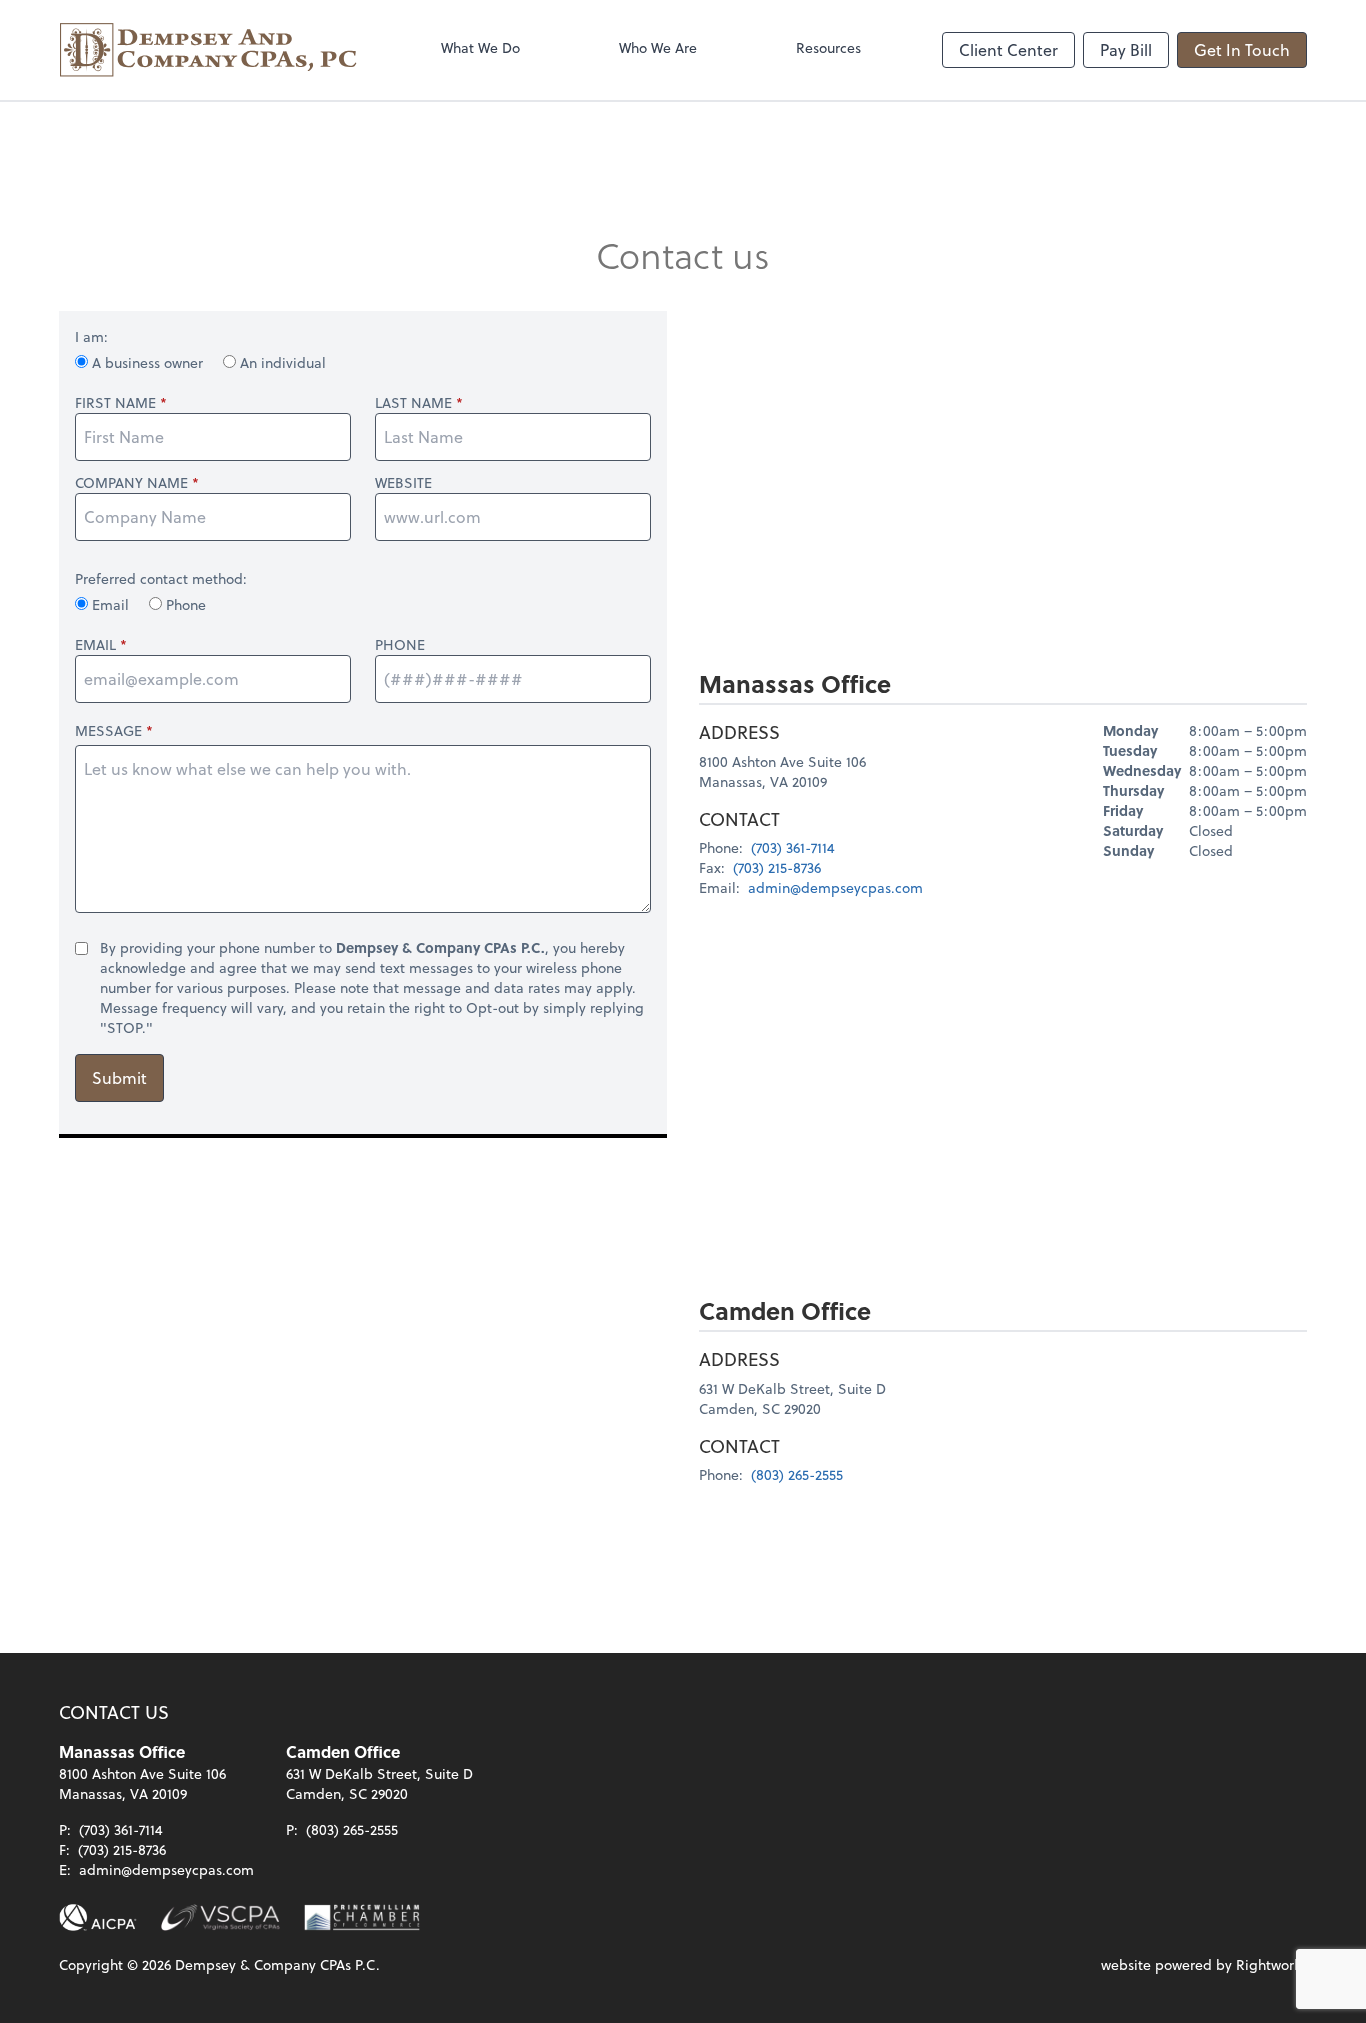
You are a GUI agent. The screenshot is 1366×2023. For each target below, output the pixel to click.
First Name (115, 403)
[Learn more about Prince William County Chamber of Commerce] (362, 1918)
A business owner (147, 362)
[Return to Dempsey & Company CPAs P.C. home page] (209, 50)
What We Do (480, 47)
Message (108, 730)
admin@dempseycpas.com (835, 887)
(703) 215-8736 (777, 867)
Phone (184, 604)
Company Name (131, 483)
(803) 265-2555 (797, 1474)
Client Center (1008, 49)
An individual (281, 362)
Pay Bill (1126, 49)
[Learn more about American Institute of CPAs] (98, 1918)
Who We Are (658, 47)
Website (403, 483)
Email (110, 604)
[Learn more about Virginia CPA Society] (220, 1918)
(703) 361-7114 (793, 847)
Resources (828, 47)
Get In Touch (1242, 49)
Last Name (413, 403)
